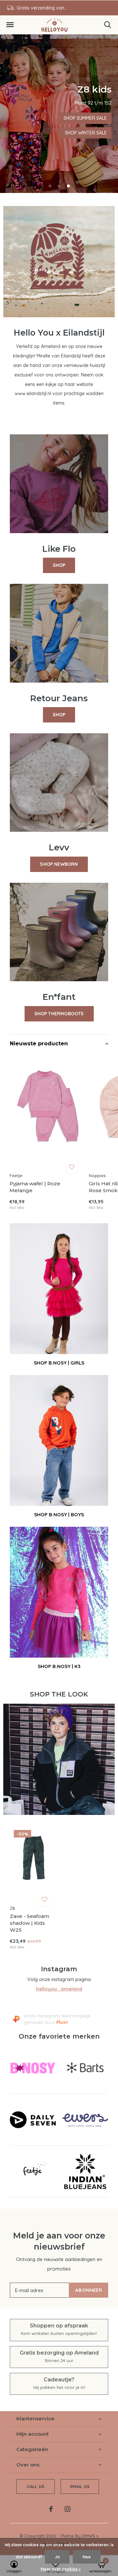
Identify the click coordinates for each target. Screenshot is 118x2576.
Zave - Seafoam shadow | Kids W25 (29, 1923)
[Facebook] (51, 2509)
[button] (10, 25)
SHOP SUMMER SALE (85, 118)
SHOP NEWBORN (59, 864)
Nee (87, 2557)
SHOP (59, 565)
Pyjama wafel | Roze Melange (35, 1187)
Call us (36, 2486)
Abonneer (88, 2290)
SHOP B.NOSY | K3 (59, 1666)
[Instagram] (68, 2509)
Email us (80, 2486)
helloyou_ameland (59, 1989)
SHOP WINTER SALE (86, 133)
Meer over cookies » (61, 2569)
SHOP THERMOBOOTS (59, 1014)
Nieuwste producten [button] (39, 1044)
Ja (57, 2557)
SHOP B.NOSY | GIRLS (59, 1363)
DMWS (88, 2536)
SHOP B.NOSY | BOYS (59, 1514)
